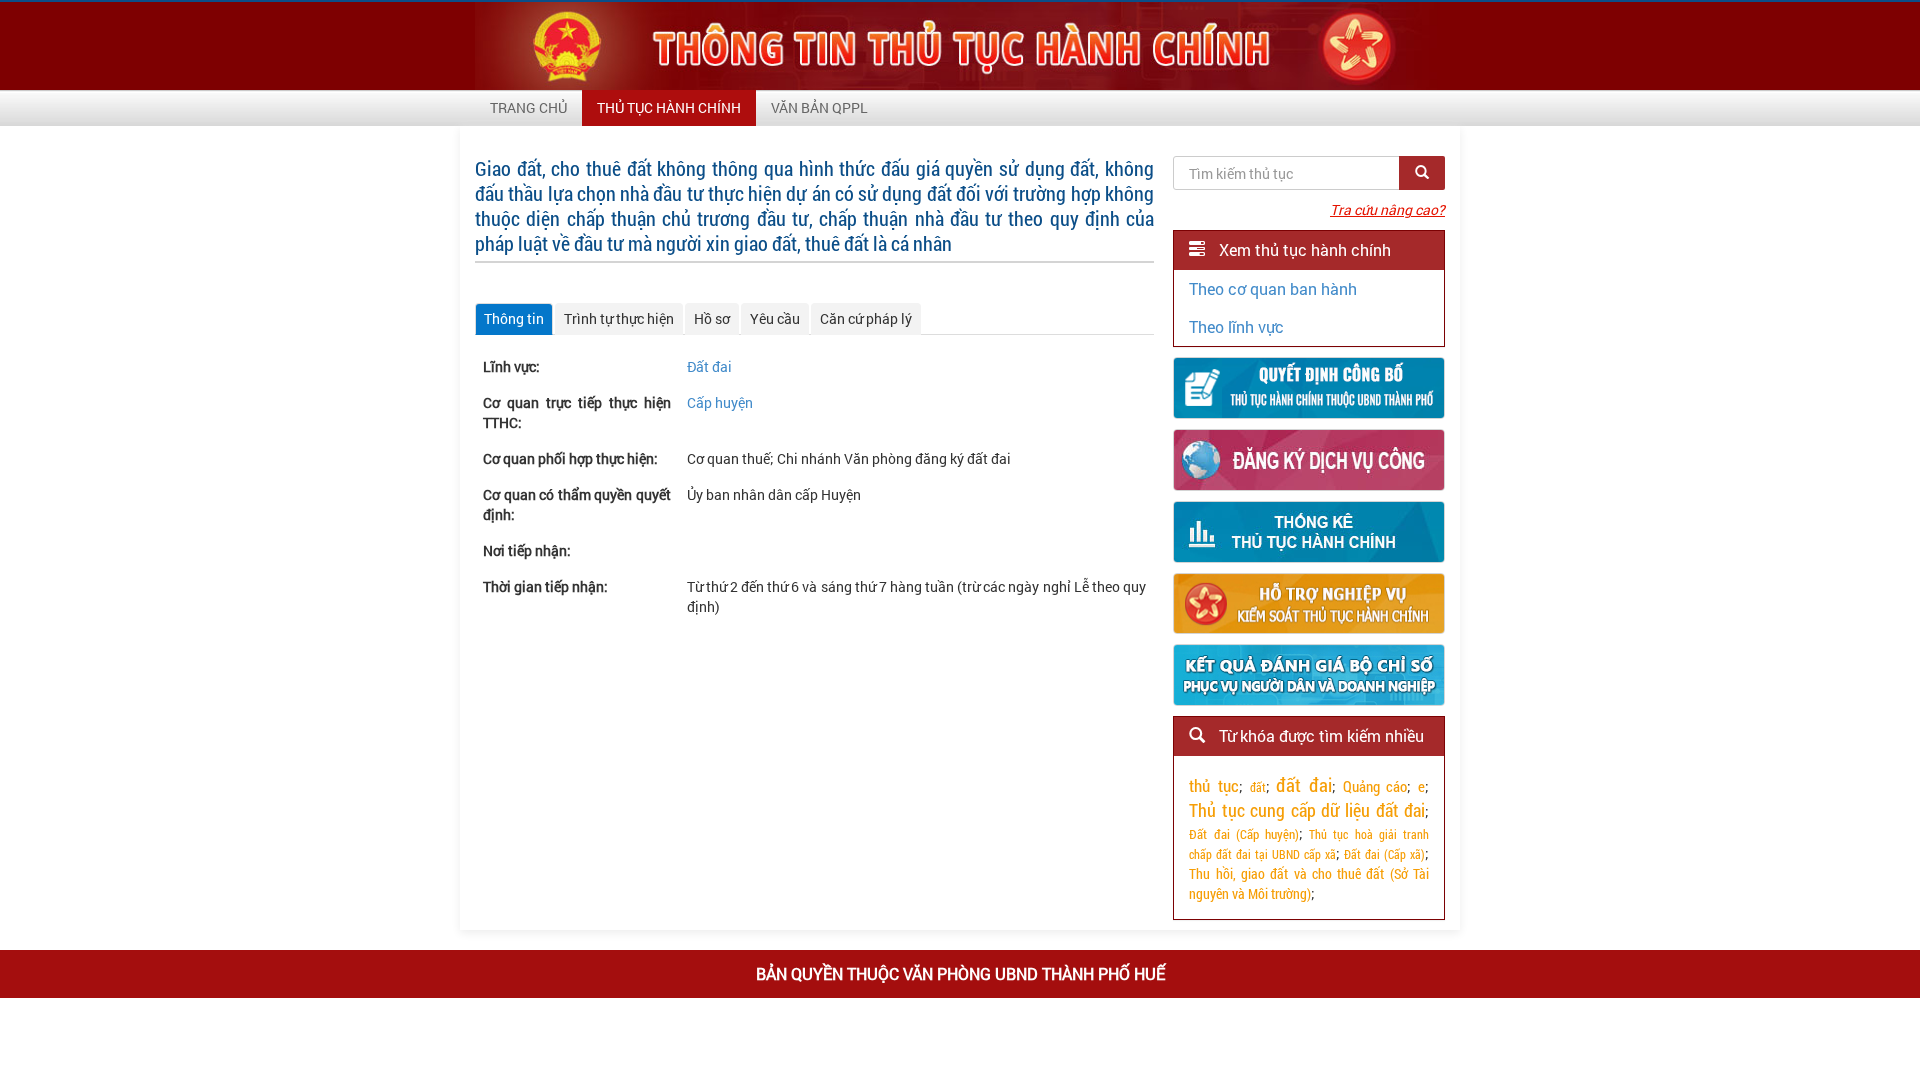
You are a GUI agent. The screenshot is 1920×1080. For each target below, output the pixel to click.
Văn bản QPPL (819, 107)
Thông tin (514, 318)
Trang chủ (528, 107)
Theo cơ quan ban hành (1273, 288)
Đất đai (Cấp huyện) (1244, 834)
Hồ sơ (712, 318)
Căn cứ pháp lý (866, 318)
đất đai (1304, 784)
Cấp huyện (720, 402)
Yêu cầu (775, 318)
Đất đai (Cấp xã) (1384, 854)
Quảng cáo (1375, 786)
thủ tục (1214, 785)
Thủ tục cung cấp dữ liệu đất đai (1307, 810)
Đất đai (709, 366)
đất (1258, 787)
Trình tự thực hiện (619, 318)
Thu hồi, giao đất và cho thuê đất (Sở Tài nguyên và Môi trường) (1309, 883)
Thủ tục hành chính (669, 107)
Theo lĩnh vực (1236, 326)
